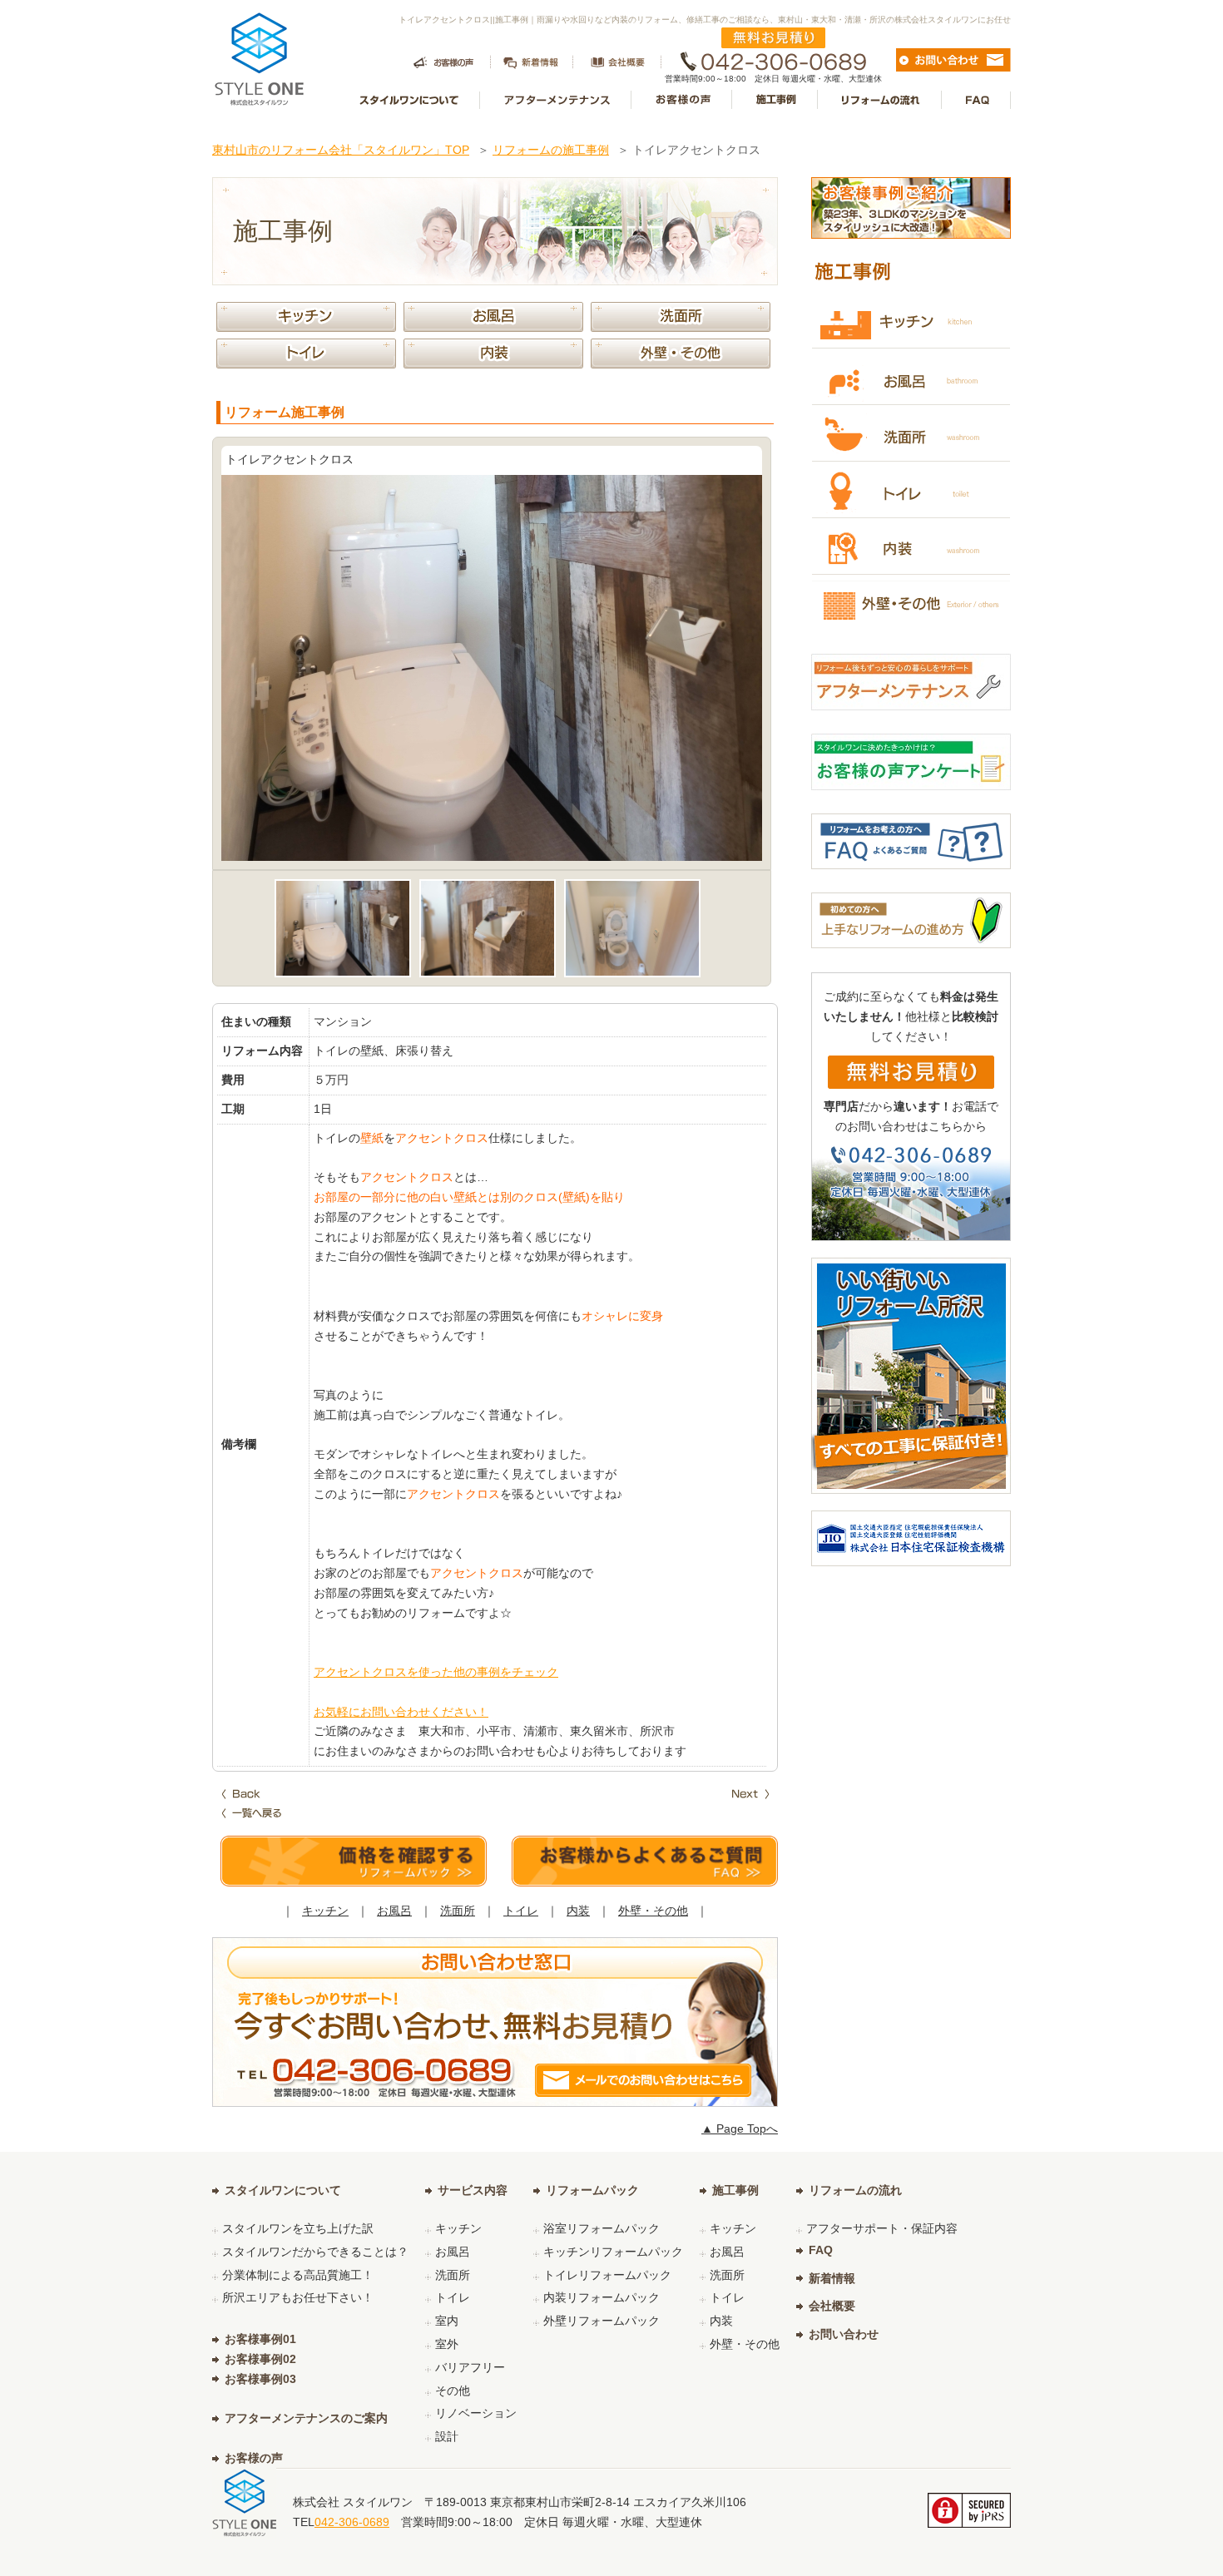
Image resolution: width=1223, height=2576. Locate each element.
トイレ (521, 1911)
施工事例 (735, 2190)
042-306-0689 (352, 2522)
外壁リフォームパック (602, 2321)
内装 (578, 1911)
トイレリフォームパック (607, 2275)
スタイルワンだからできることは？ (315, 2252)
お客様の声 (254, 2458)
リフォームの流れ (855, 2190)
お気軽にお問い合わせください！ (401, 1712)
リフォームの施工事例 (551, 150)
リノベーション (476, 2413)
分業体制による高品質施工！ (298, 2275)
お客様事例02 (260, 2359)
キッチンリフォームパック (613, 2252)
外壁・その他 (653, 1911)
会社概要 (832, 2306)
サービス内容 (473, 2190)
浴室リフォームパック (602, 2228)
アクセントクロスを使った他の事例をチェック (436, 1672)
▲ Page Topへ (740, 2129)
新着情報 (832, 2278)
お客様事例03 (260, 2379)
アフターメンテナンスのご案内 (306, 2418)
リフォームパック (592, 2190)
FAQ (821, 2250)
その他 (453, 2391)
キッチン (325, 1911)
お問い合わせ (844, 2334)
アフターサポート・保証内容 (882, 2228)
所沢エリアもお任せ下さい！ (298, 2297)
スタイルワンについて (283, 2190)
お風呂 (394, 1911)
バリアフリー (470, 2367)
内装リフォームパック (602, 2297)
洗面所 (458, 1911)
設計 (447, 2436)
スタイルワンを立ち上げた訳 (298, 2228)
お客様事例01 (260, 2339)
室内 (447, 2321)
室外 (447, 2344)
